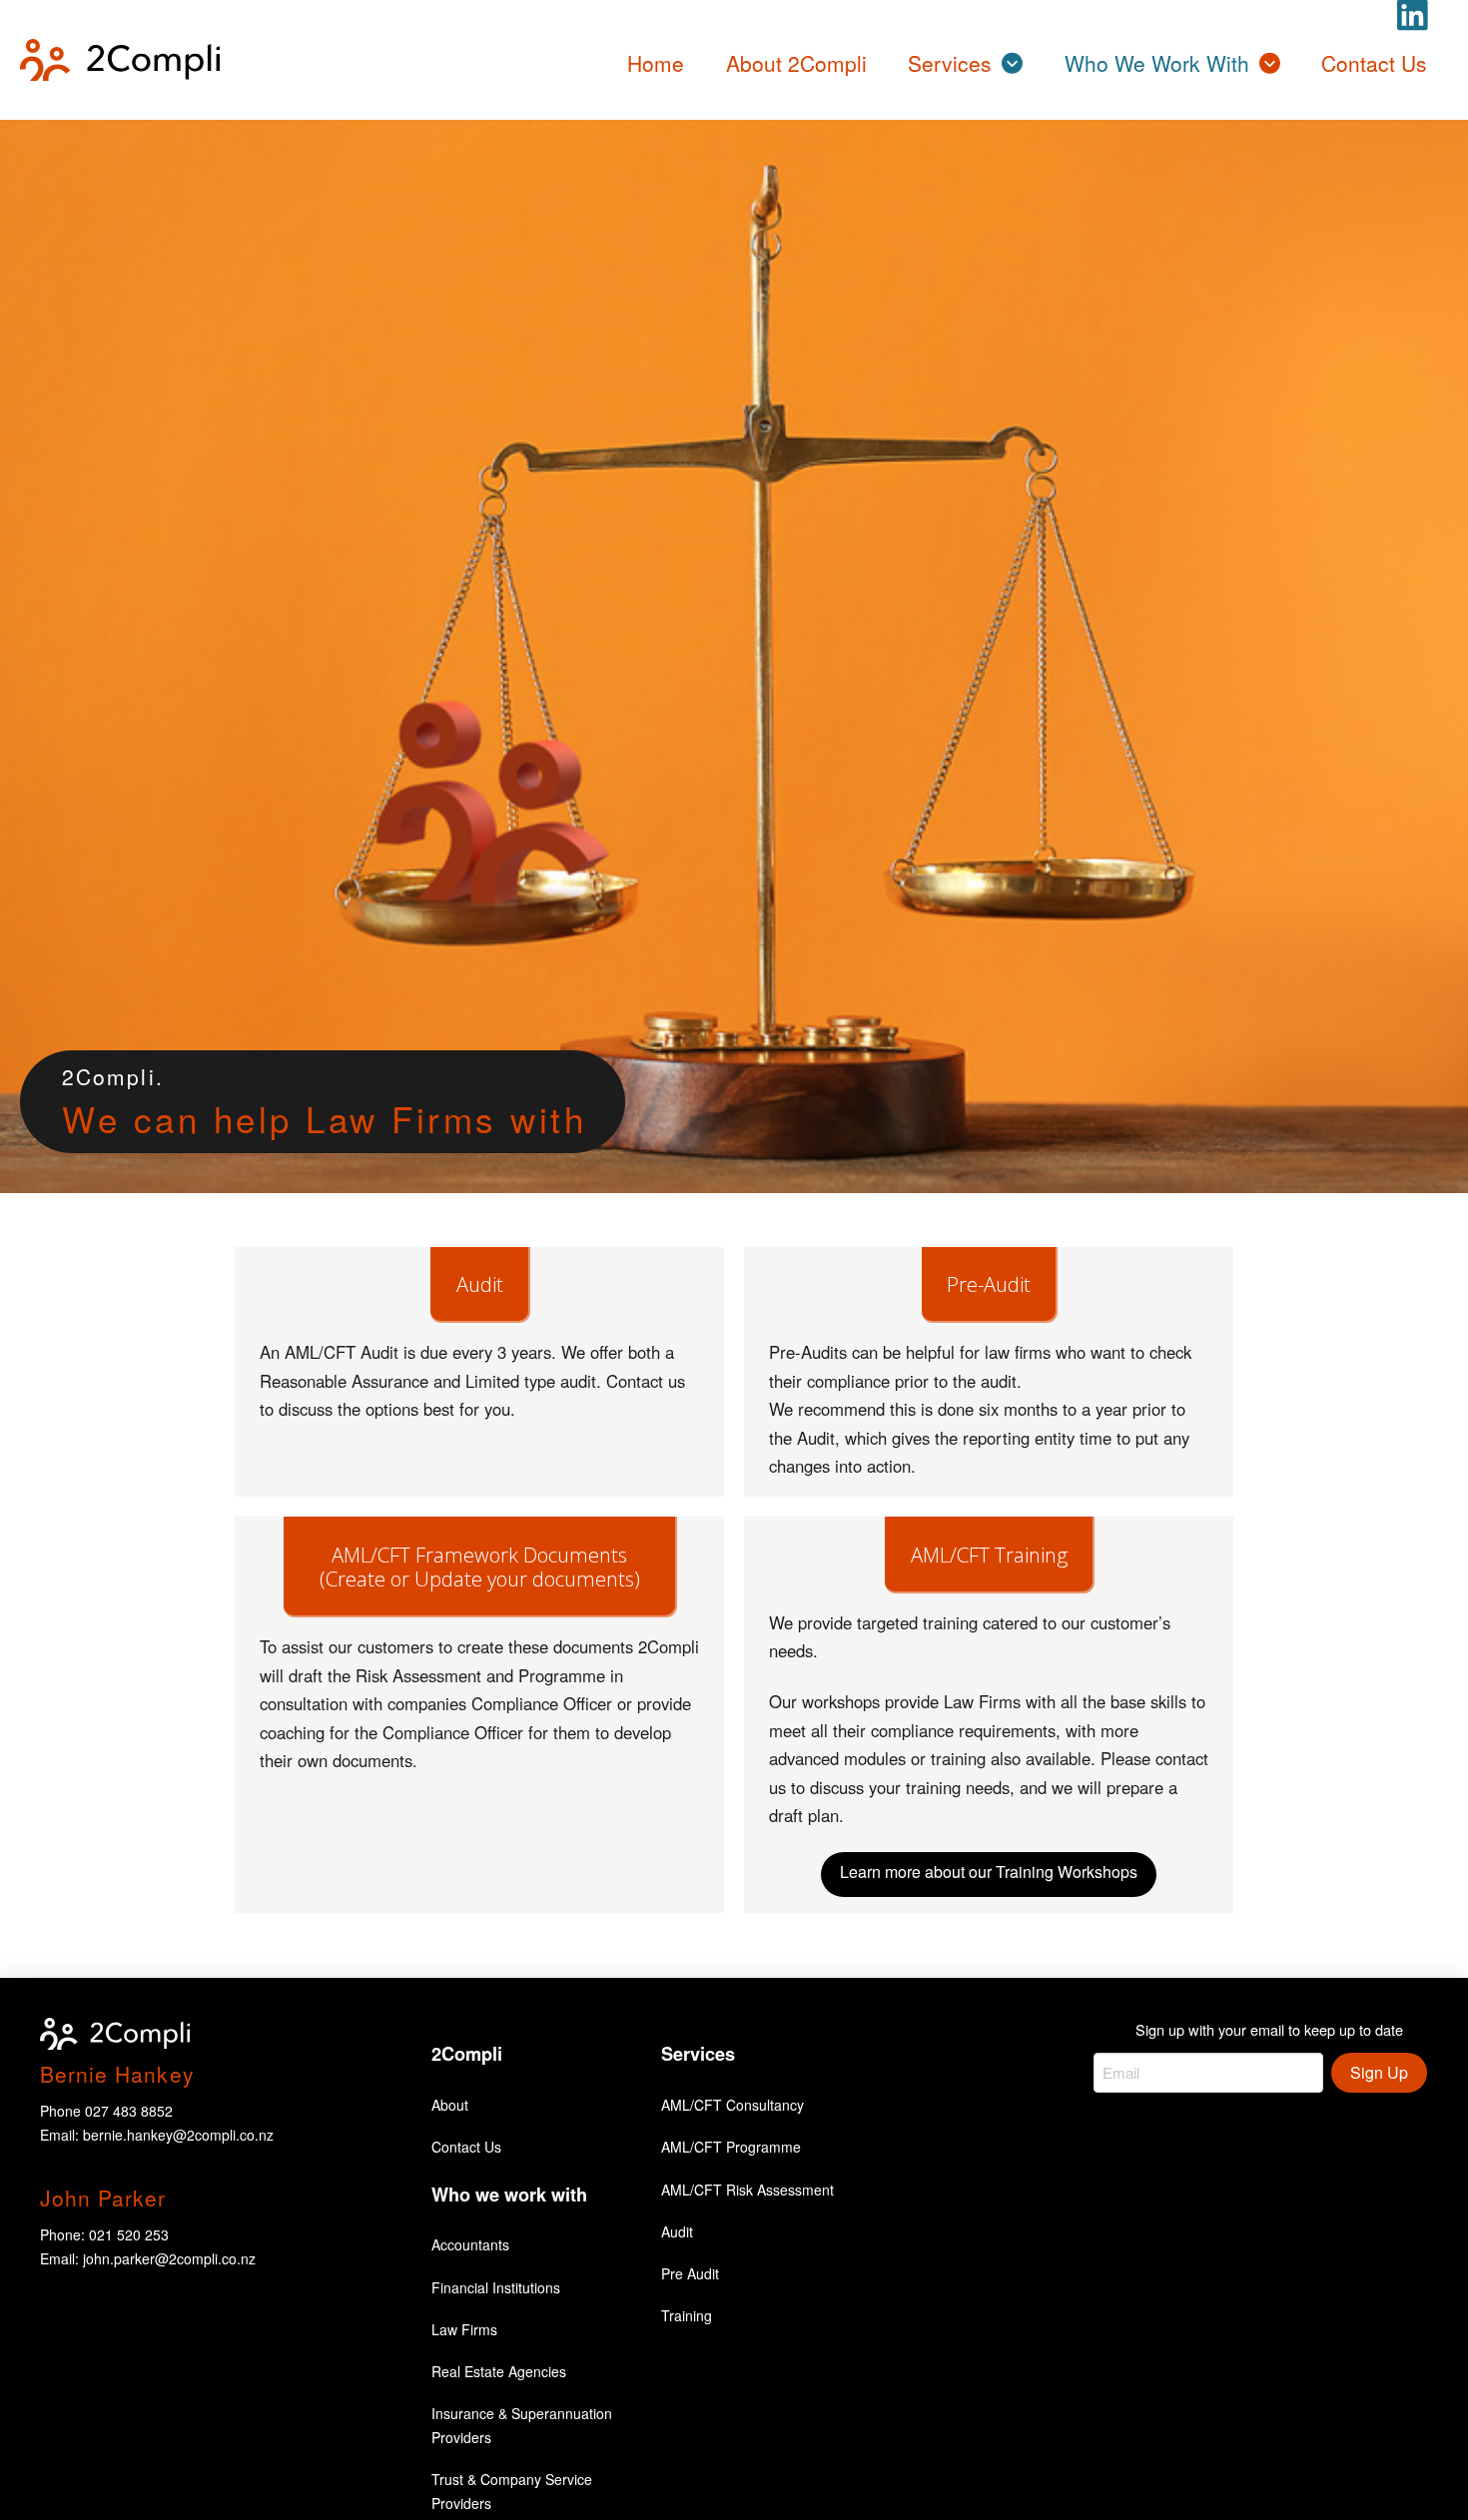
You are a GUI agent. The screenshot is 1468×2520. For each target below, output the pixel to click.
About (450, 2105)
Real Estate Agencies (499, 2371)
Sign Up (1379, 2072)
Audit (677, 2231)
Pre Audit (690, 2273)
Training (687, 2315)
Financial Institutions (496, 2287)
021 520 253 (129, 2234)
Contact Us (466, 2147)
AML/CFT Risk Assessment (747, 2190)
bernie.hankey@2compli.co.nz (178, 2135)
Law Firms (464, 2329)
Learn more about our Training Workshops (989, 1872)
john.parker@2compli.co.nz (169, 2258)
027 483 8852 (129, 2111)
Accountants (470, 2244)
